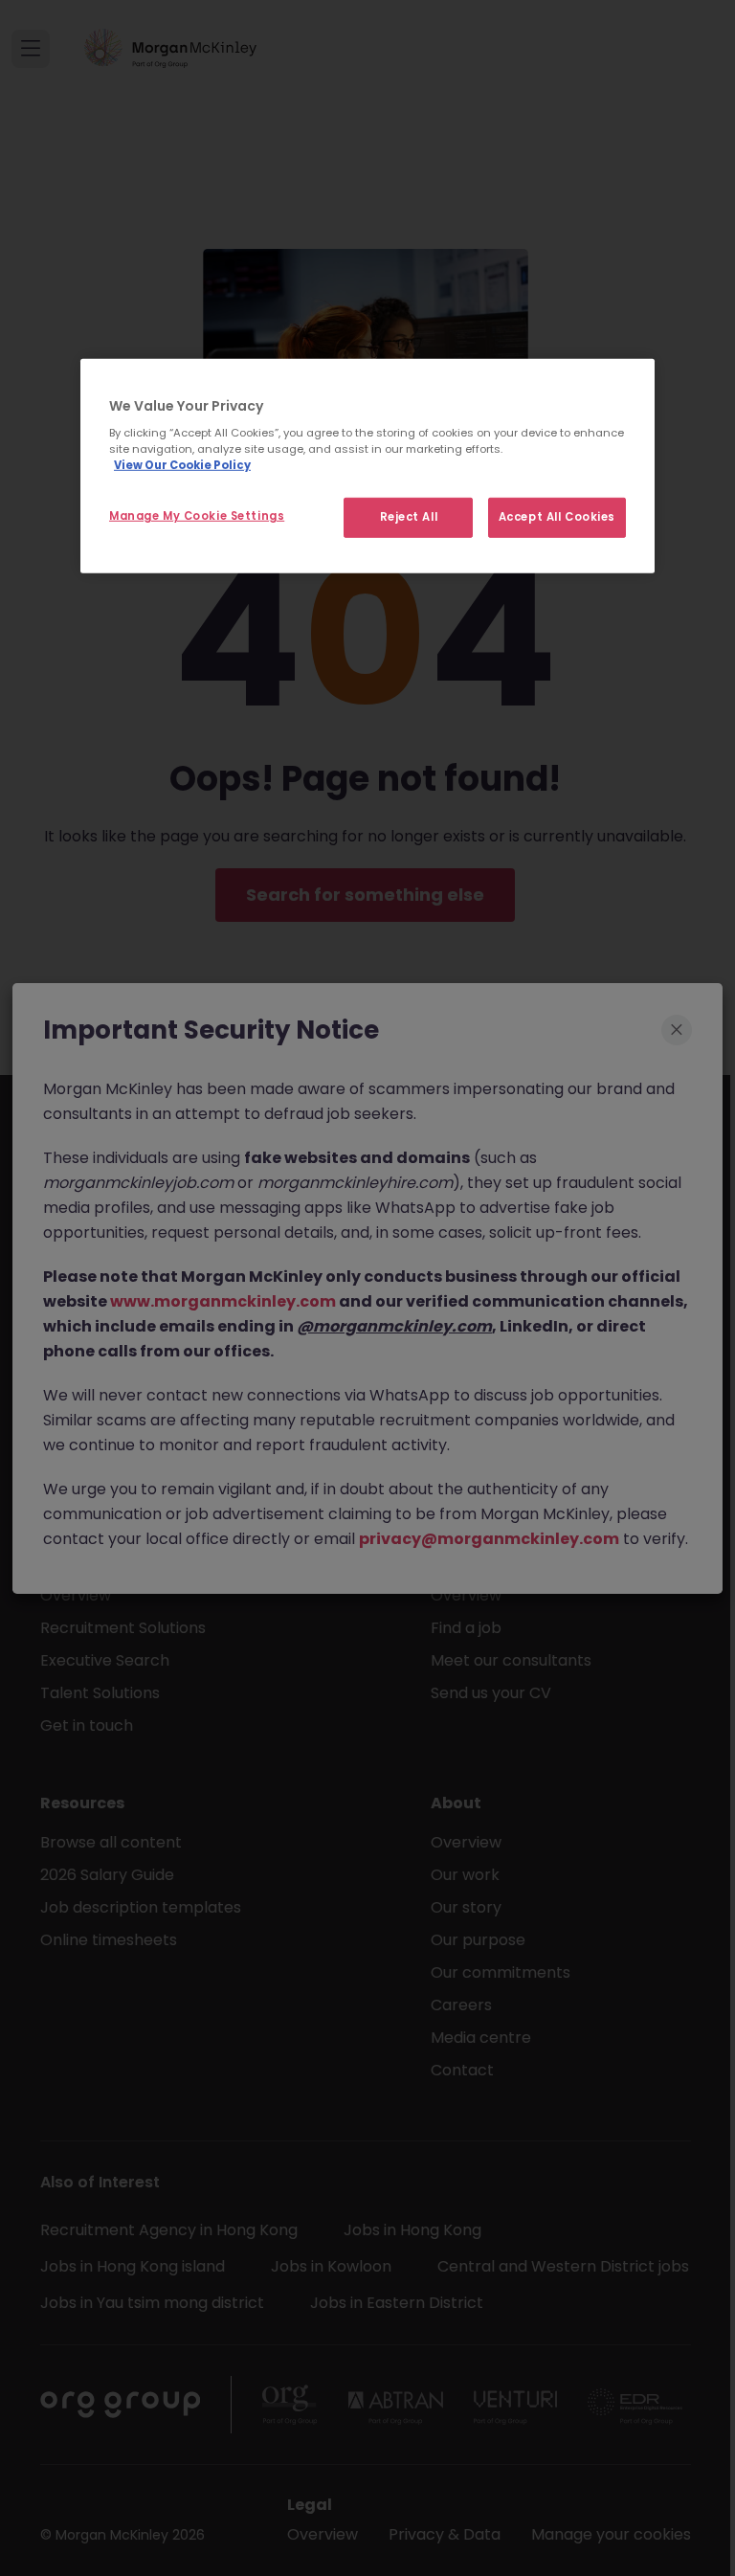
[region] (367, 466)
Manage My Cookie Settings (197, 516)
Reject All (409, 517)
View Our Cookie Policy (182, 465)
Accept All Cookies (557, 517)
